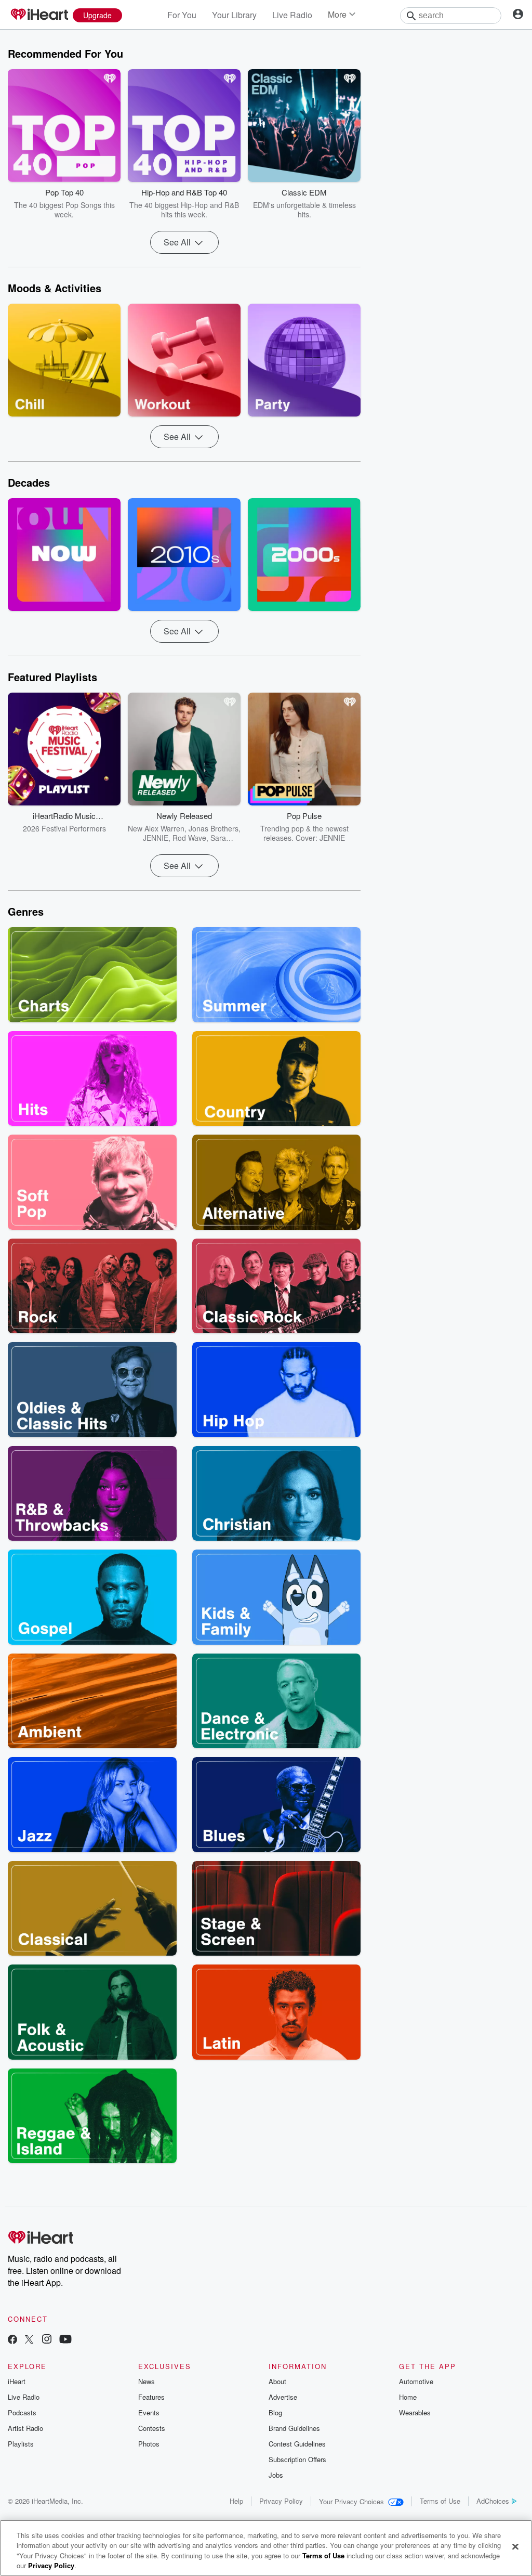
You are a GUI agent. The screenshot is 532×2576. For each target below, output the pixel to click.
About (277, 2381)
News (147, 2381)
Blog (275, 2412)
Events (149, 2412)
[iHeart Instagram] (47, 2340)
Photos (149, 2444)
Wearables (415, 2412)
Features (151, 2397)
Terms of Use (440, 2501)
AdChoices (493, 2501)
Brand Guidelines (294, 2428)
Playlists (21, 2444)
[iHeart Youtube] (65, 2340)
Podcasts (22, 2412)
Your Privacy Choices (351, 2501)
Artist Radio (25, 2428)
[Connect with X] (29, 2340)
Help (236, 2501)
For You (182, 15)
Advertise (283, 2397)
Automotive (416, 2381)
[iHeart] (39, 15)
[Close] (515, 2546)
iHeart (17, 2381)
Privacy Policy (281, 2501)
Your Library (234, 15)
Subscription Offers (297, 2459)
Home (408, 2397)
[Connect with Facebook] (12, 2340)
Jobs (276, 2475)
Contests (152, 2428)
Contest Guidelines (297, 2444)
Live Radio (292, 15)
